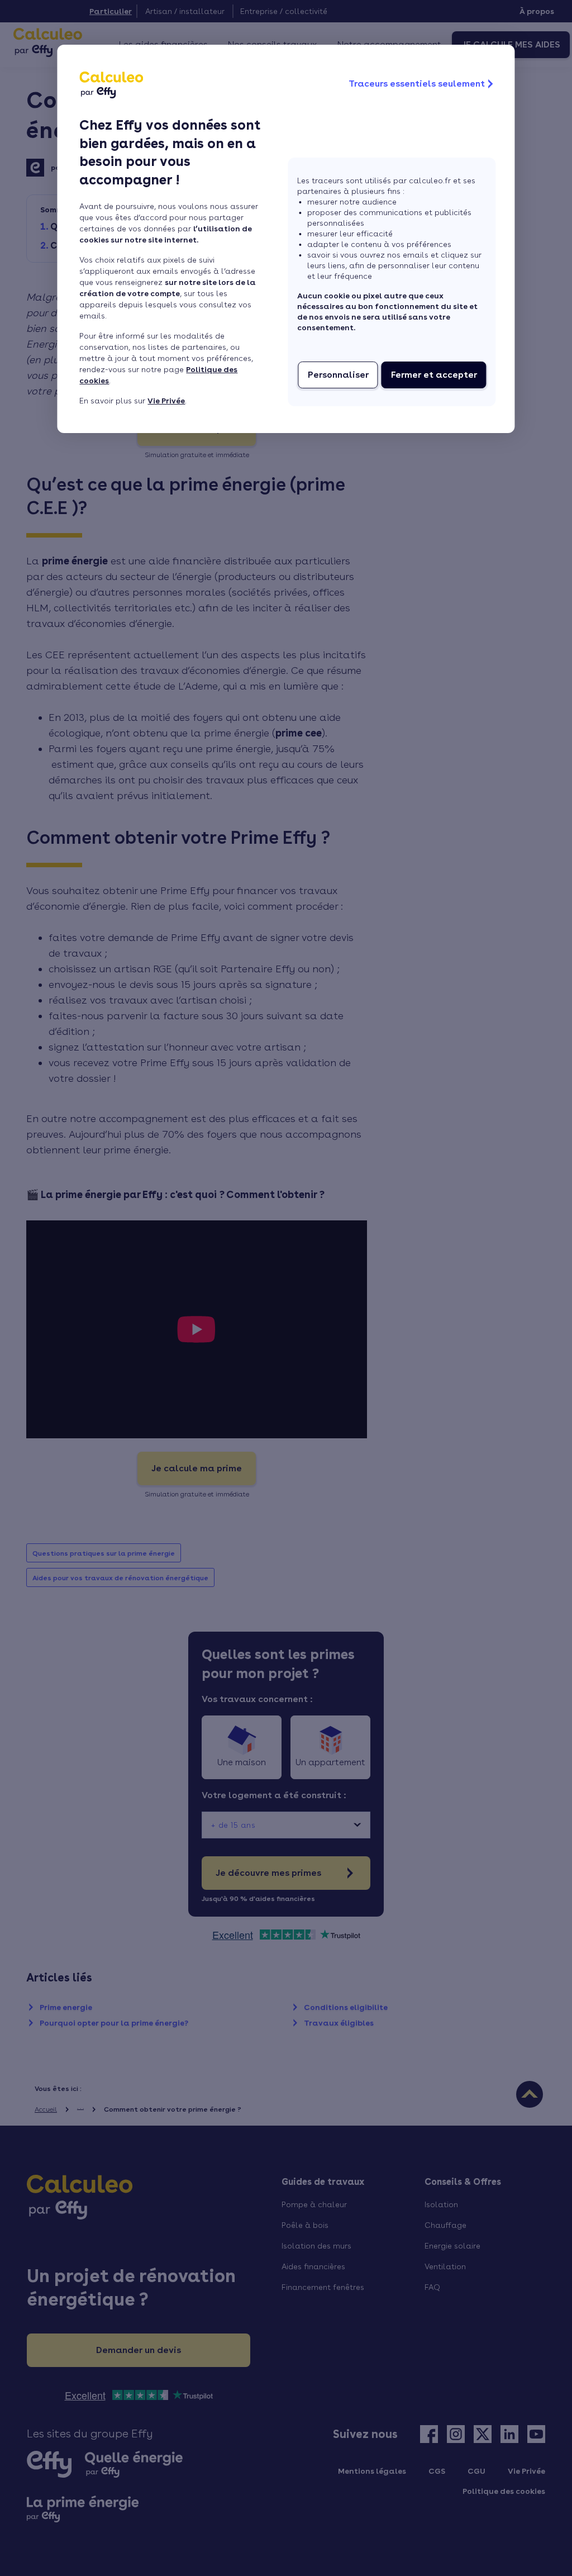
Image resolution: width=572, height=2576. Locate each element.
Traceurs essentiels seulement (417, 84)
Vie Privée (166, 401)
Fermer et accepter (434, 375)
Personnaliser (338, 375)
